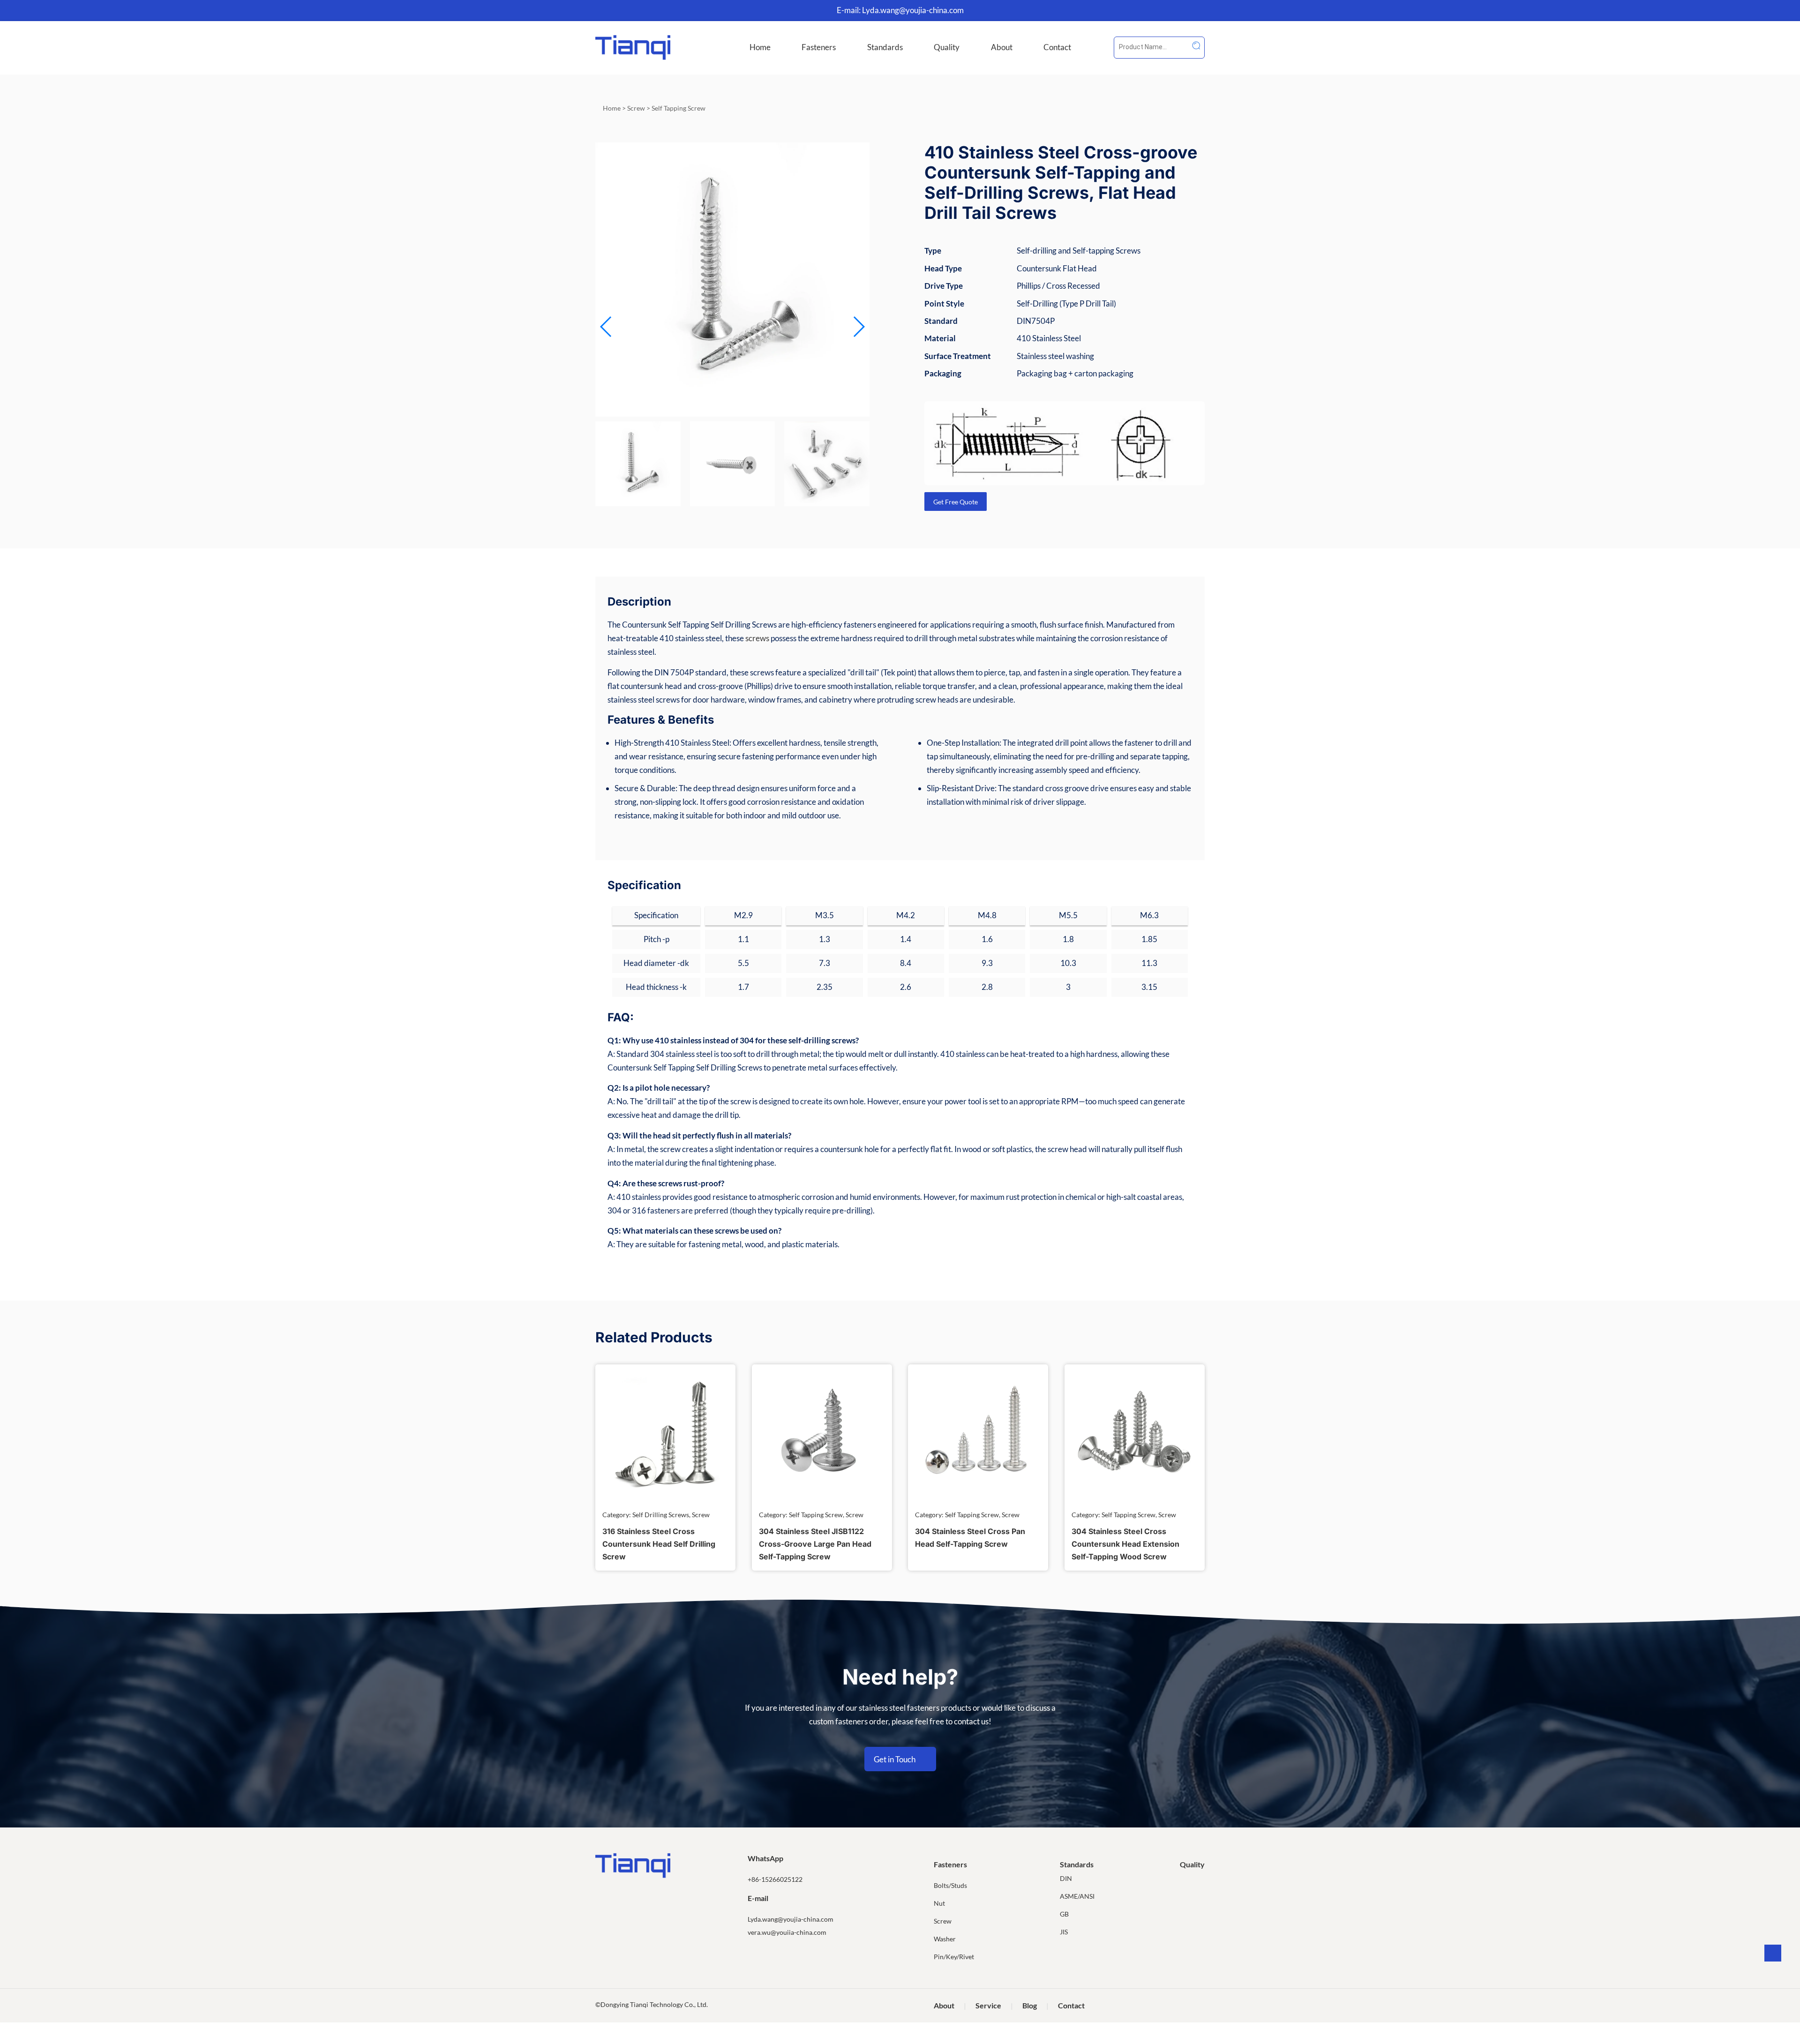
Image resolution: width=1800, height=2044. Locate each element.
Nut (939, 1903)
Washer (945, 1939)
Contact (1057, 47)
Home (760, 47)
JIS (1064, 1932)
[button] (859, 327)
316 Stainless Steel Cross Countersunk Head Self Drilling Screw (659, 1544)
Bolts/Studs (950, 1885)
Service (988, 2005)
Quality (947, 47)
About (1002, 47)
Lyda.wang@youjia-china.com (913, 10)
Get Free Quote (956, 502)
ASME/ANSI (1077, 1896)
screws (757, 638)
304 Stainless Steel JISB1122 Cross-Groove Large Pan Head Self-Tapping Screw (815, 1544)
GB (1064, 1914)
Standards (885, 47)
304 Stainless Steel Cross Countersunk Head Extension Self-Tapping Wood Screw (1125, 1544)
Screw (636, 108)
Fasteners (819, 47)
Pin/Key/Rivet (954, 1957)
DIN (1066, 1878)
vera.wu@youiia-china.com (787, 1932)
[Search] (1196, 45)
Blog (1030, 2005)
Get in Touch (895, 1759)
